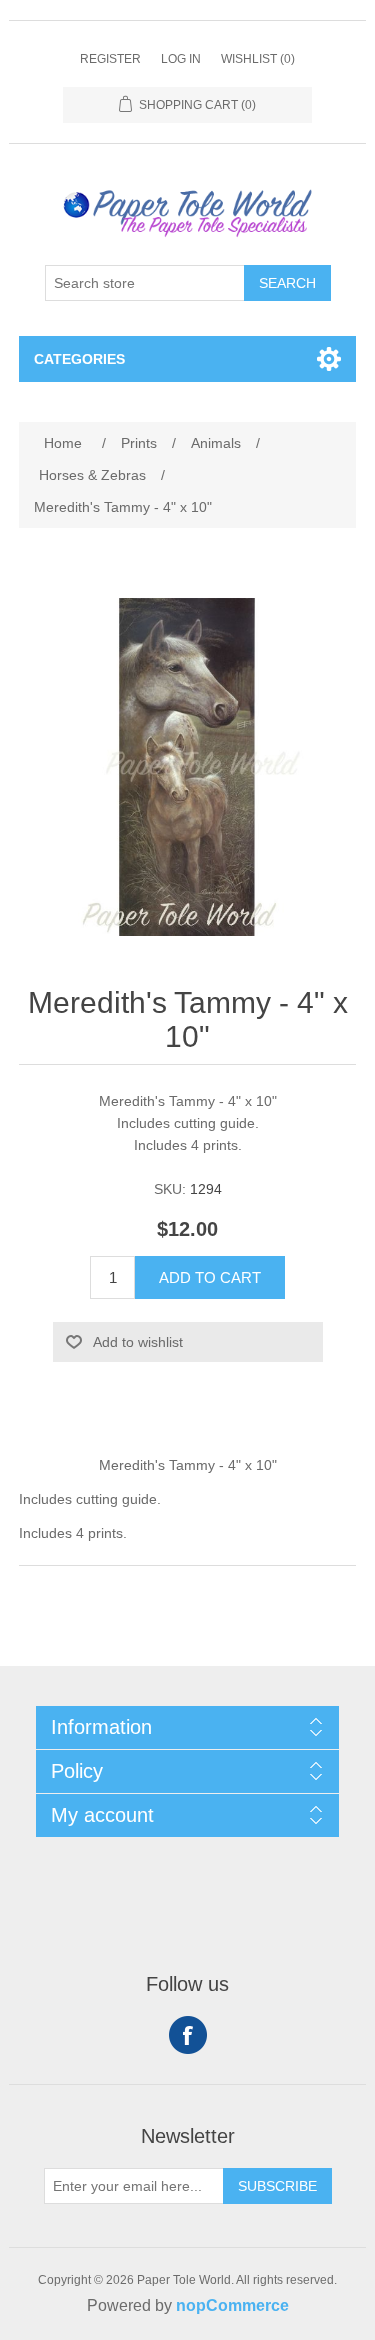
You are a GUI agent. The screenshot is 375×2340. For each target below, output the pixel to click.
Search (287, 283)
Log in (181, 59)
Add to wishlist (138, 1342)
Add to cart (210, 1277)
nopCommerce (232, 2305)
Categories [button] (79, 359)
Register (110, 59)
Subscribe (277, 2186)
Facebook (188, 2035)
